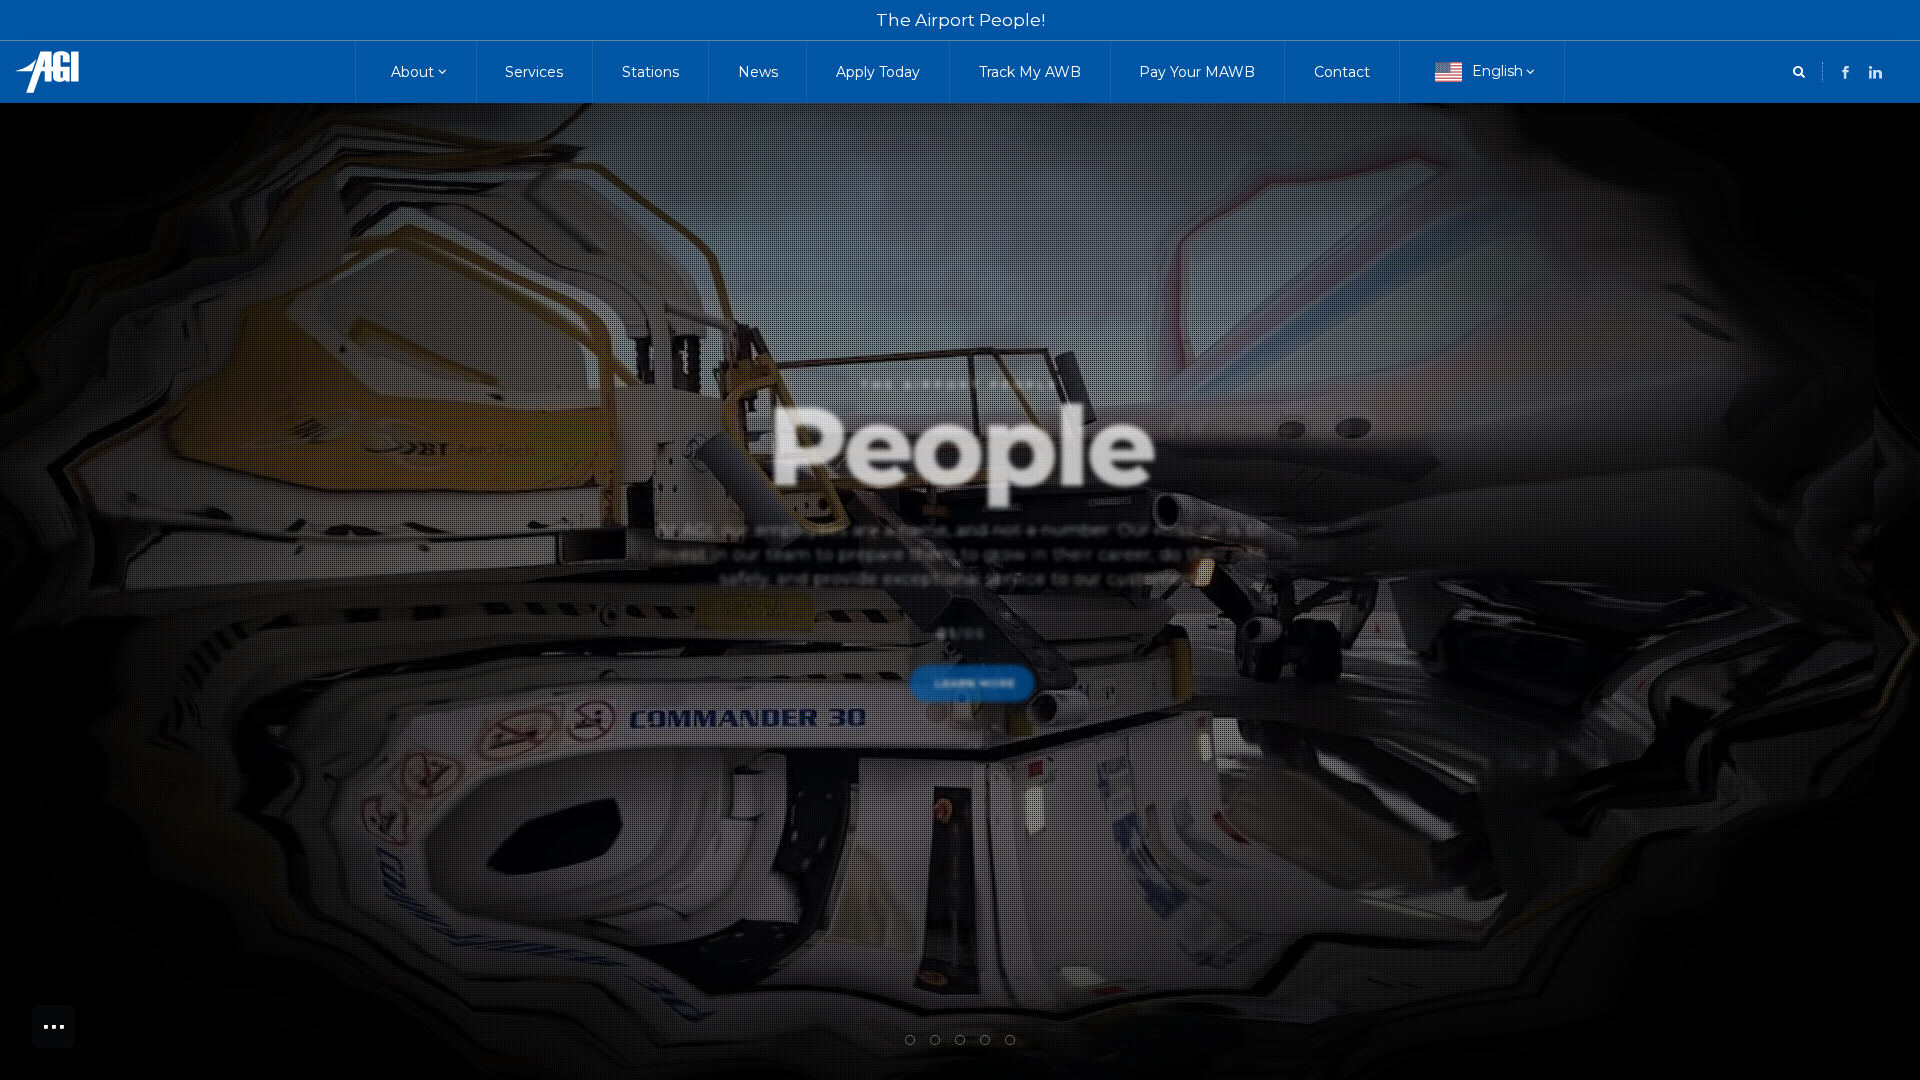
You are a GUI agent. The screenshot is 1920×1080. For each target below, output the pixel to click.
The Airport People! (960, 20)
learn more (977, 709)
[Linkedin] (1875, 72)
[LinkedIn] (1845, 72)
